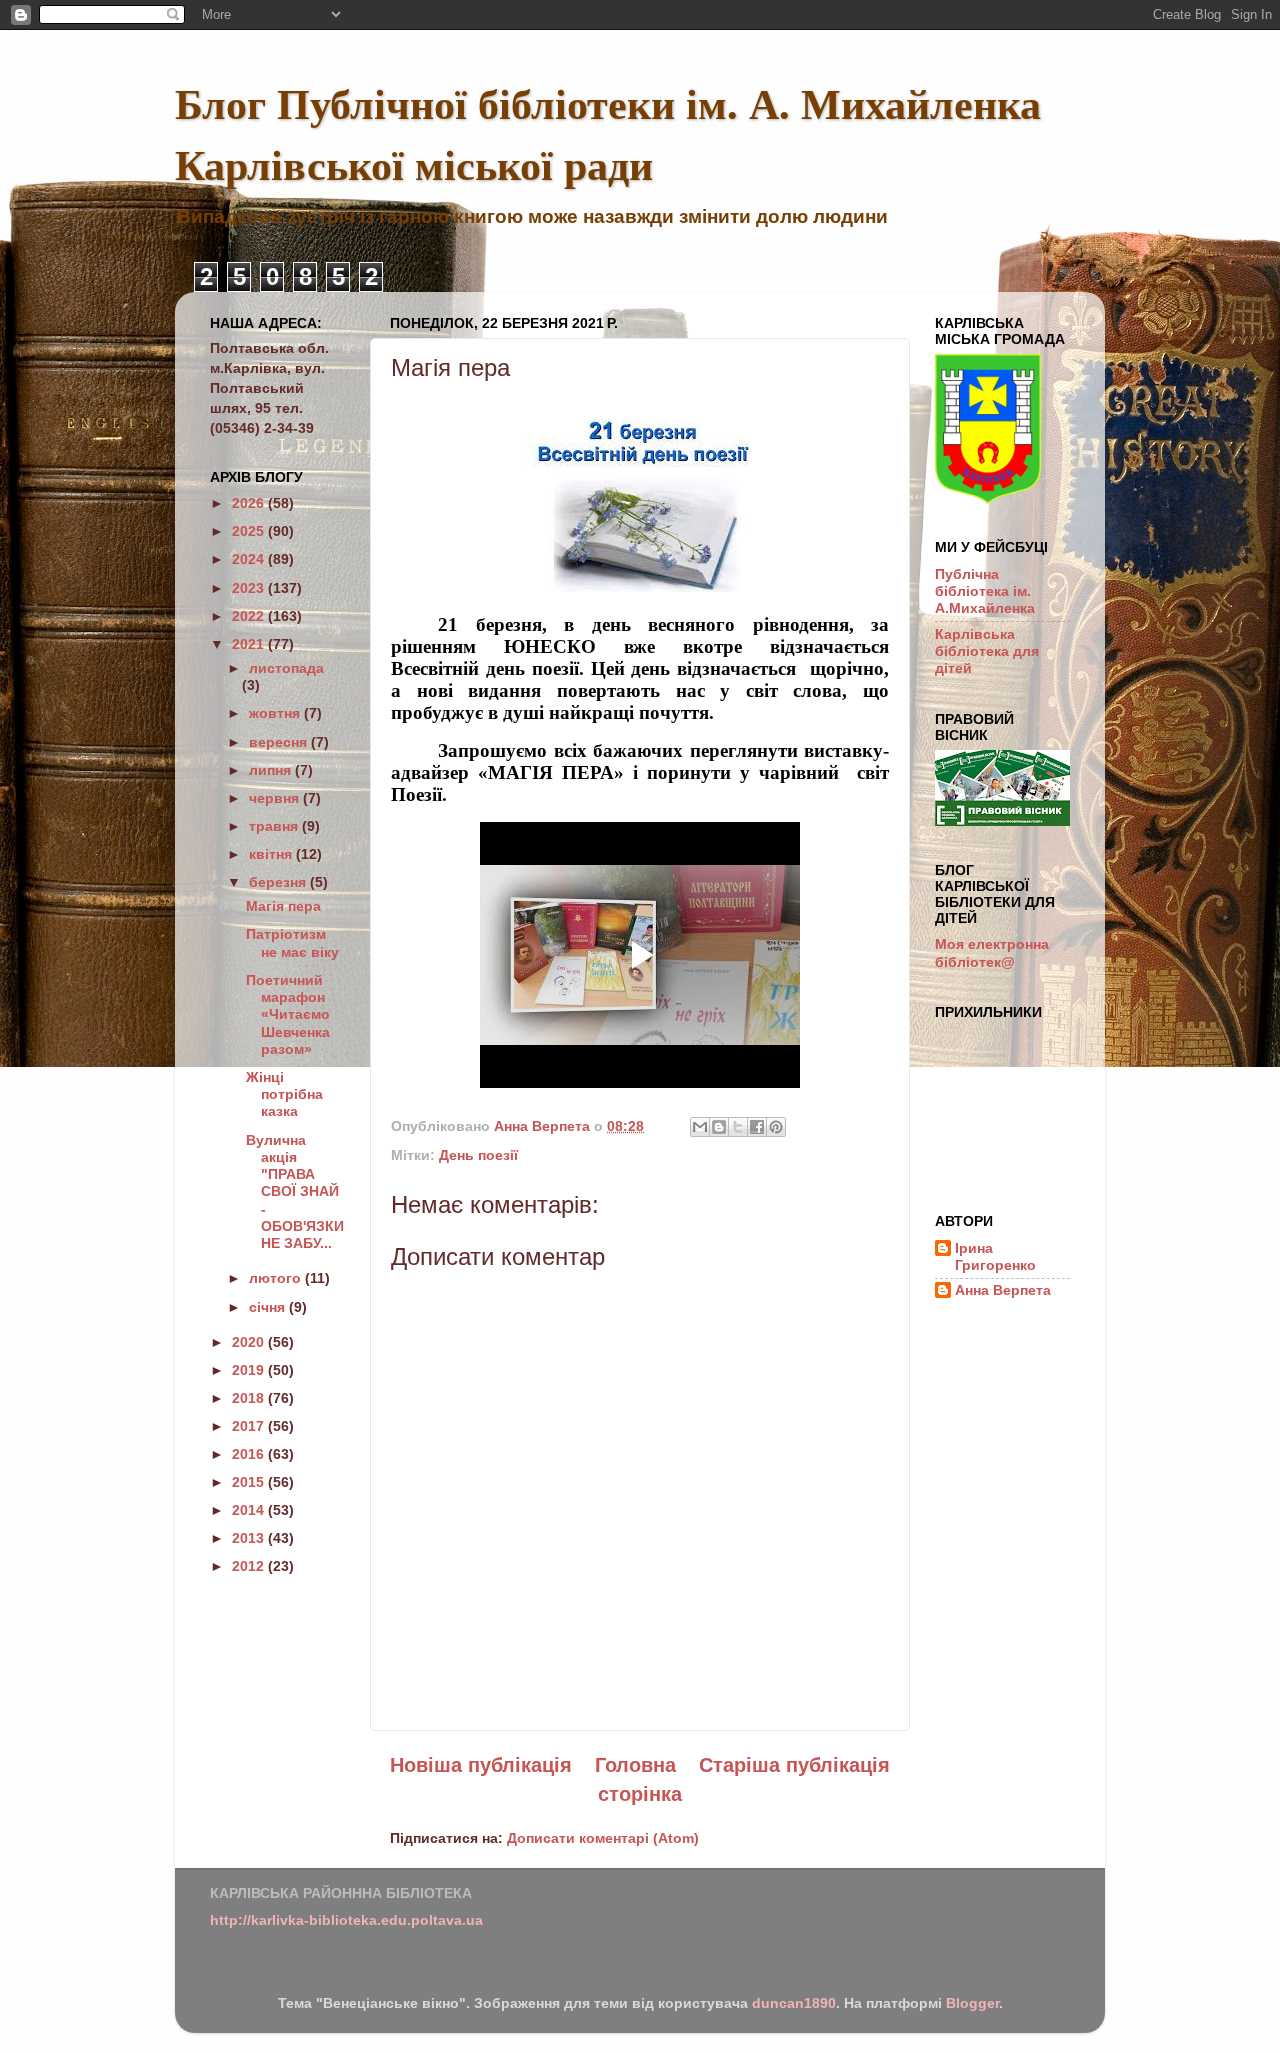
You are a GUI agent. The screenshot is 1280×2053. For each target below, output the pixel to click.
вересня (280, 742)
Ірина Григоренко (995, 1256)
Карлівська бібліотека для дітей (987, 651)
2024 (250, 559)
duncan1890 (794, 2003)
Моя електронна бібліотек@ (992, 952)
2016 (250, 1454)
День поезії (478, 1155)
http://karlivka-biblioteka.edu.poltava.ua (346, 1920)
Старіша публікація (794, 1765)
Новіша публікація (481, 1765)
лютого (277, 1278)
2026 (250, 503)
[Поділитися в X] (738, 1127)
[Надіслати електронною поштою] (700, 1127)
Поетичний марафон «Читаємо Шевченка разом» (288, 1014)
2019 (250, 1370)
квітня (272, 854)
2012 (250, 1566)
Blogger (972, 2003)
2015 (250, 1482)
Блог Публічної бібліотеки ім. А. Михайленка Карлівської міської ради (608, 133)
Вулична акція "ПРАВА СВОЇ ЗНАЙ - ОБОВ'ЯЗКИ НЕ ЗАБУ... (295, 1192)
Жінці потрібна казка (284, 1094)
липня (272, 770)
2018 (250, 1398)
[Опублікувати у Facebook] (757, 1127)
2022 (250, 616)
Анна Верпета (1003, 1290)
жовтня (276, 713)
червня (276, 798)
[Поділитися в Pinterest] (776, 1127)
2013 (250, 1538)
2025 (250, 531)
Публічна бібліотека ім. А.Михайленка (985, 591)
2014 (250, 1510)
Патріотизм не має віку (292, 942)
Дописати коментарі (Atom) (603, 1838)
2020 (250, 1342)
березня (279, 882)
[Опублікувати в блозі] (719, 1127)
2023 (250, 588)
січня (269, 1307)
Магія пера (283, 906)
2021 (250, 644)
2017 (250, 1426)
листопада (286, 668)
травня (275, 826)
